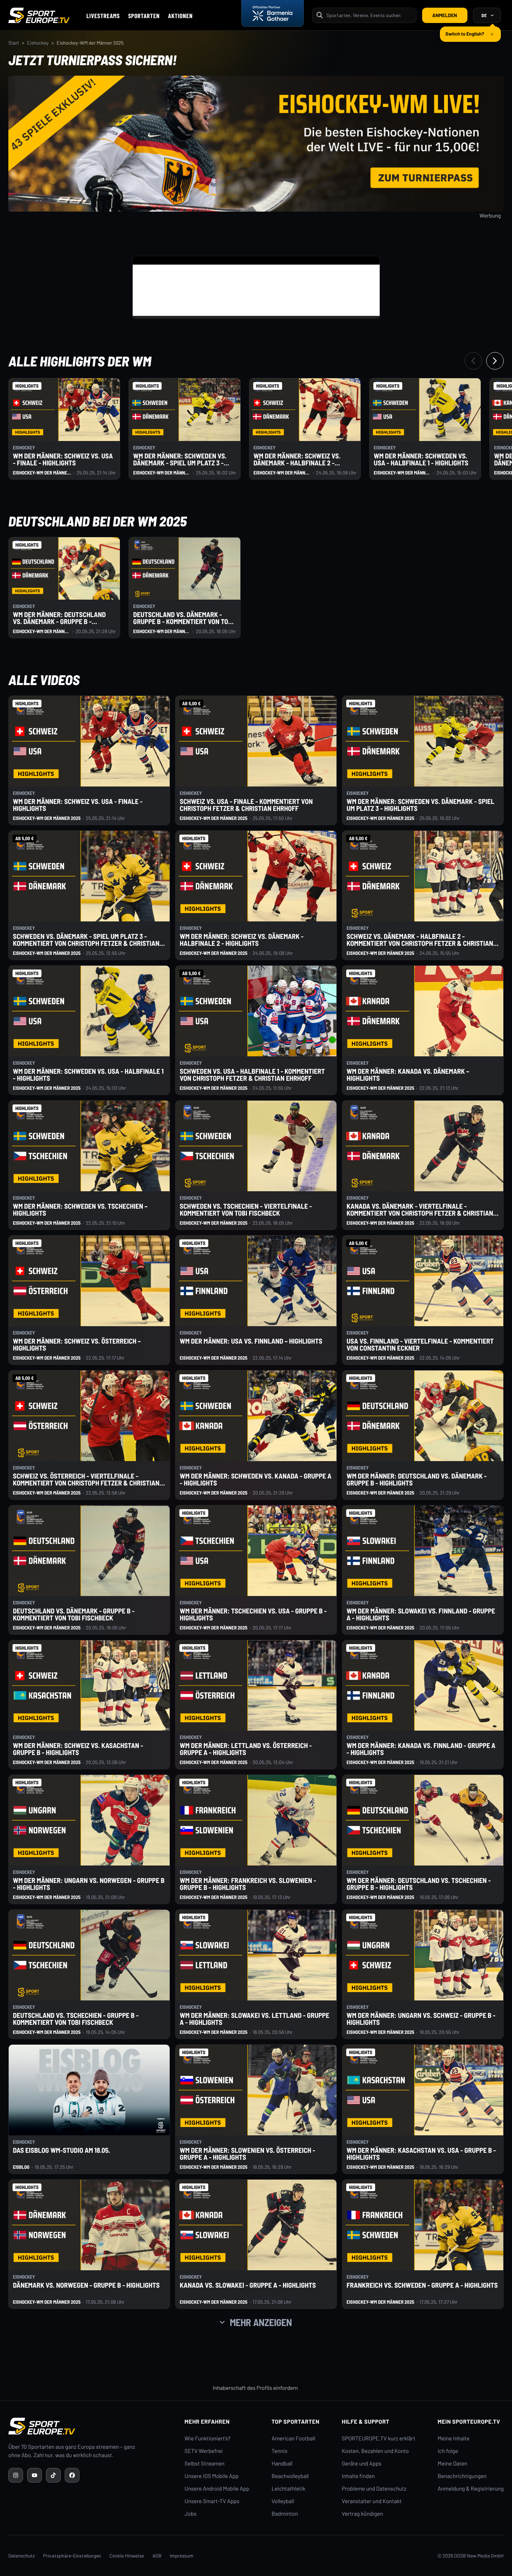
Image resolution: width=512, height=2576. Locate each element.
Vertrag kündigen (362, 2514)
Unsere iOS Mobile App (212, 2476)
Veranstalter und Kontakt (372, 2501)
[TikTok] (53, 2475)
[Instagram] (16, 2475)
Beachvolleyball (290, 2476)
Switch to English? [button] (465, 31)
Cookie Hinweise (127, 2556)
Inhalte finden (358, 2476)
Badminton (285, 2514)
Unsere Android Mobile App (217, 2489)
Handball (282, 2464)
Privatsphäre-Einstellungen (72, 2556)
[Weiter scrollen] (495, 361)
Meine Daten (452, 2464)
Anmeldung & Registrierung (471, 2489)
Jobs (191, 2514)
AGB (157, 2556)
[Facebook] (72, 2475)
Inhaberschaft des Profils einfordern (255, 2388)
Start (14, 43)
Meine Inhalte (453, 2438)
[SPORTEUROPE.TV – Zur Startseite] (39, 15)
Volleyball (283, 2501)
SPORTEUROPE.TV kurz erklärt (378, 2438)
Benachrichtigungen (462, 2476)
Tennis (280, 2451)
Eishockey (38, 43)
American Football (293, 2438)
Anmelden (445, 15)
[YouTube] (34, 2475)
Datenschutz (22, 2556)
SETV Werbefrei (204, 2451)
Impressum (181, 2556)
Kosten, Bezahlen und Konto (375, 2451)
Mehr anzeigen (261, 2322)
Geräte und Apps (362, 2464)
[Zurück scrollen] (473, 361)
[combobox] (369, 15)
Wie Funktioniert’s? (208, 2438)
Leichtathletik (289, 2489)
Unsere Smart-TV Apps (212, 2501)
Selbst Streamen (205, 2464)
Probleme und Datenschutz (374, 2489)
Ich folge (448, 2451)
